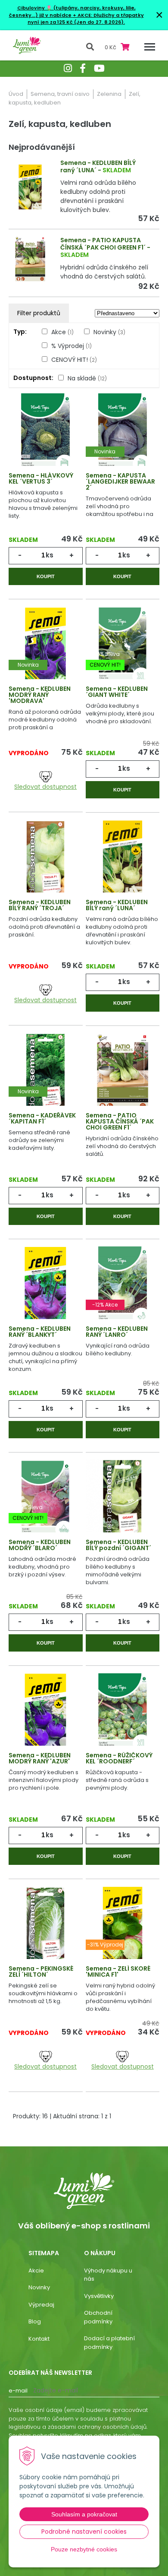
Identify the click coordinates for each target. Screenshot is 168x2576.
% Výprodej (72, 346)
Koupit (46, 576)
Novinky (109, 332)
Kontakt (39, 2339)
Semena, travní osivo (60, 94)
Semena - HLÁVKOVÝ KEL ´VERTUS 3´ (41, 478)
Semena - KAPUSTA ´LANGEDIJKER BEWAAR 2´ (120, 481)
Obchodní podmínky (98, 2317)
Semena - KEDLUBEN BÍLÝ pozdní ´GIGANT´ (118, 1545)
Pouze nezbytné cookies (84, 2549)
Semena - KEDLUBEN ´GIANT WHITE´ (117, 692)
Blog (35, 2321)
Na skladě (87, 378)
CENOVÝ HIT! (74, 360)
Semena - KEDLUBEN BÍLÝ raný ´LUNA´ (98, 166)
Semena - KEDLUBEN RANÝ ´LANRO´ (117, 1332)
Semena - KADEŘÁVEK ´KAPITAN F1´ (42, 1118)
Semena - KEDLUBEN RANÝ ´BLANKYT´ (40, 1332)
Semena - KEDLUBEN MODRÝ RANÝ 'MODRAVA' (40, 695)
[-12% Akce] (123, 1285)
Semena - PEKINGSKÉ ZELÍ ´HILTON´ (41, 1972)
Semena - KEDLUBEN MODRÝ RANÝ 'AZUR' (40, 1758)
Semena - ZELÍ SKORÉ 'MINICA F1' (118, 1972)
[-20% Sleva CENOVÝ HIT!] (123, 645)
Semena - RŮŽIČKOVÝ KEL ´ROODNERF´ (119, 1758)
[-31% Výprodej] (123, 1925)
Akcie (36, 2271)
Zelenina (109, 94)
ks (50, 555)
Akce (62, 332)
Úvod (16, 94)
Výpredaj (41, 2305)
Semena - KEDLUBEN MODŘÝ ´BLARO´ (40, 1545)
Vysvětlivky (99, 2296)
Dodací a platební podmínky (109, 2343)
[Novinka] (123, 432)
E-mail (18, 2391)
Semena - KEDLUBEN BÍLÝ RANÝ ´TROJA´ (40, 905)
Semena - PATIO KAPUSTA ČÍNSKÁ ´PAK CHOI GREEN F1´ (103, 244)
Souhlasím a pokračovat (84, 2514)
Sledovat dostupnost (45, 787)
